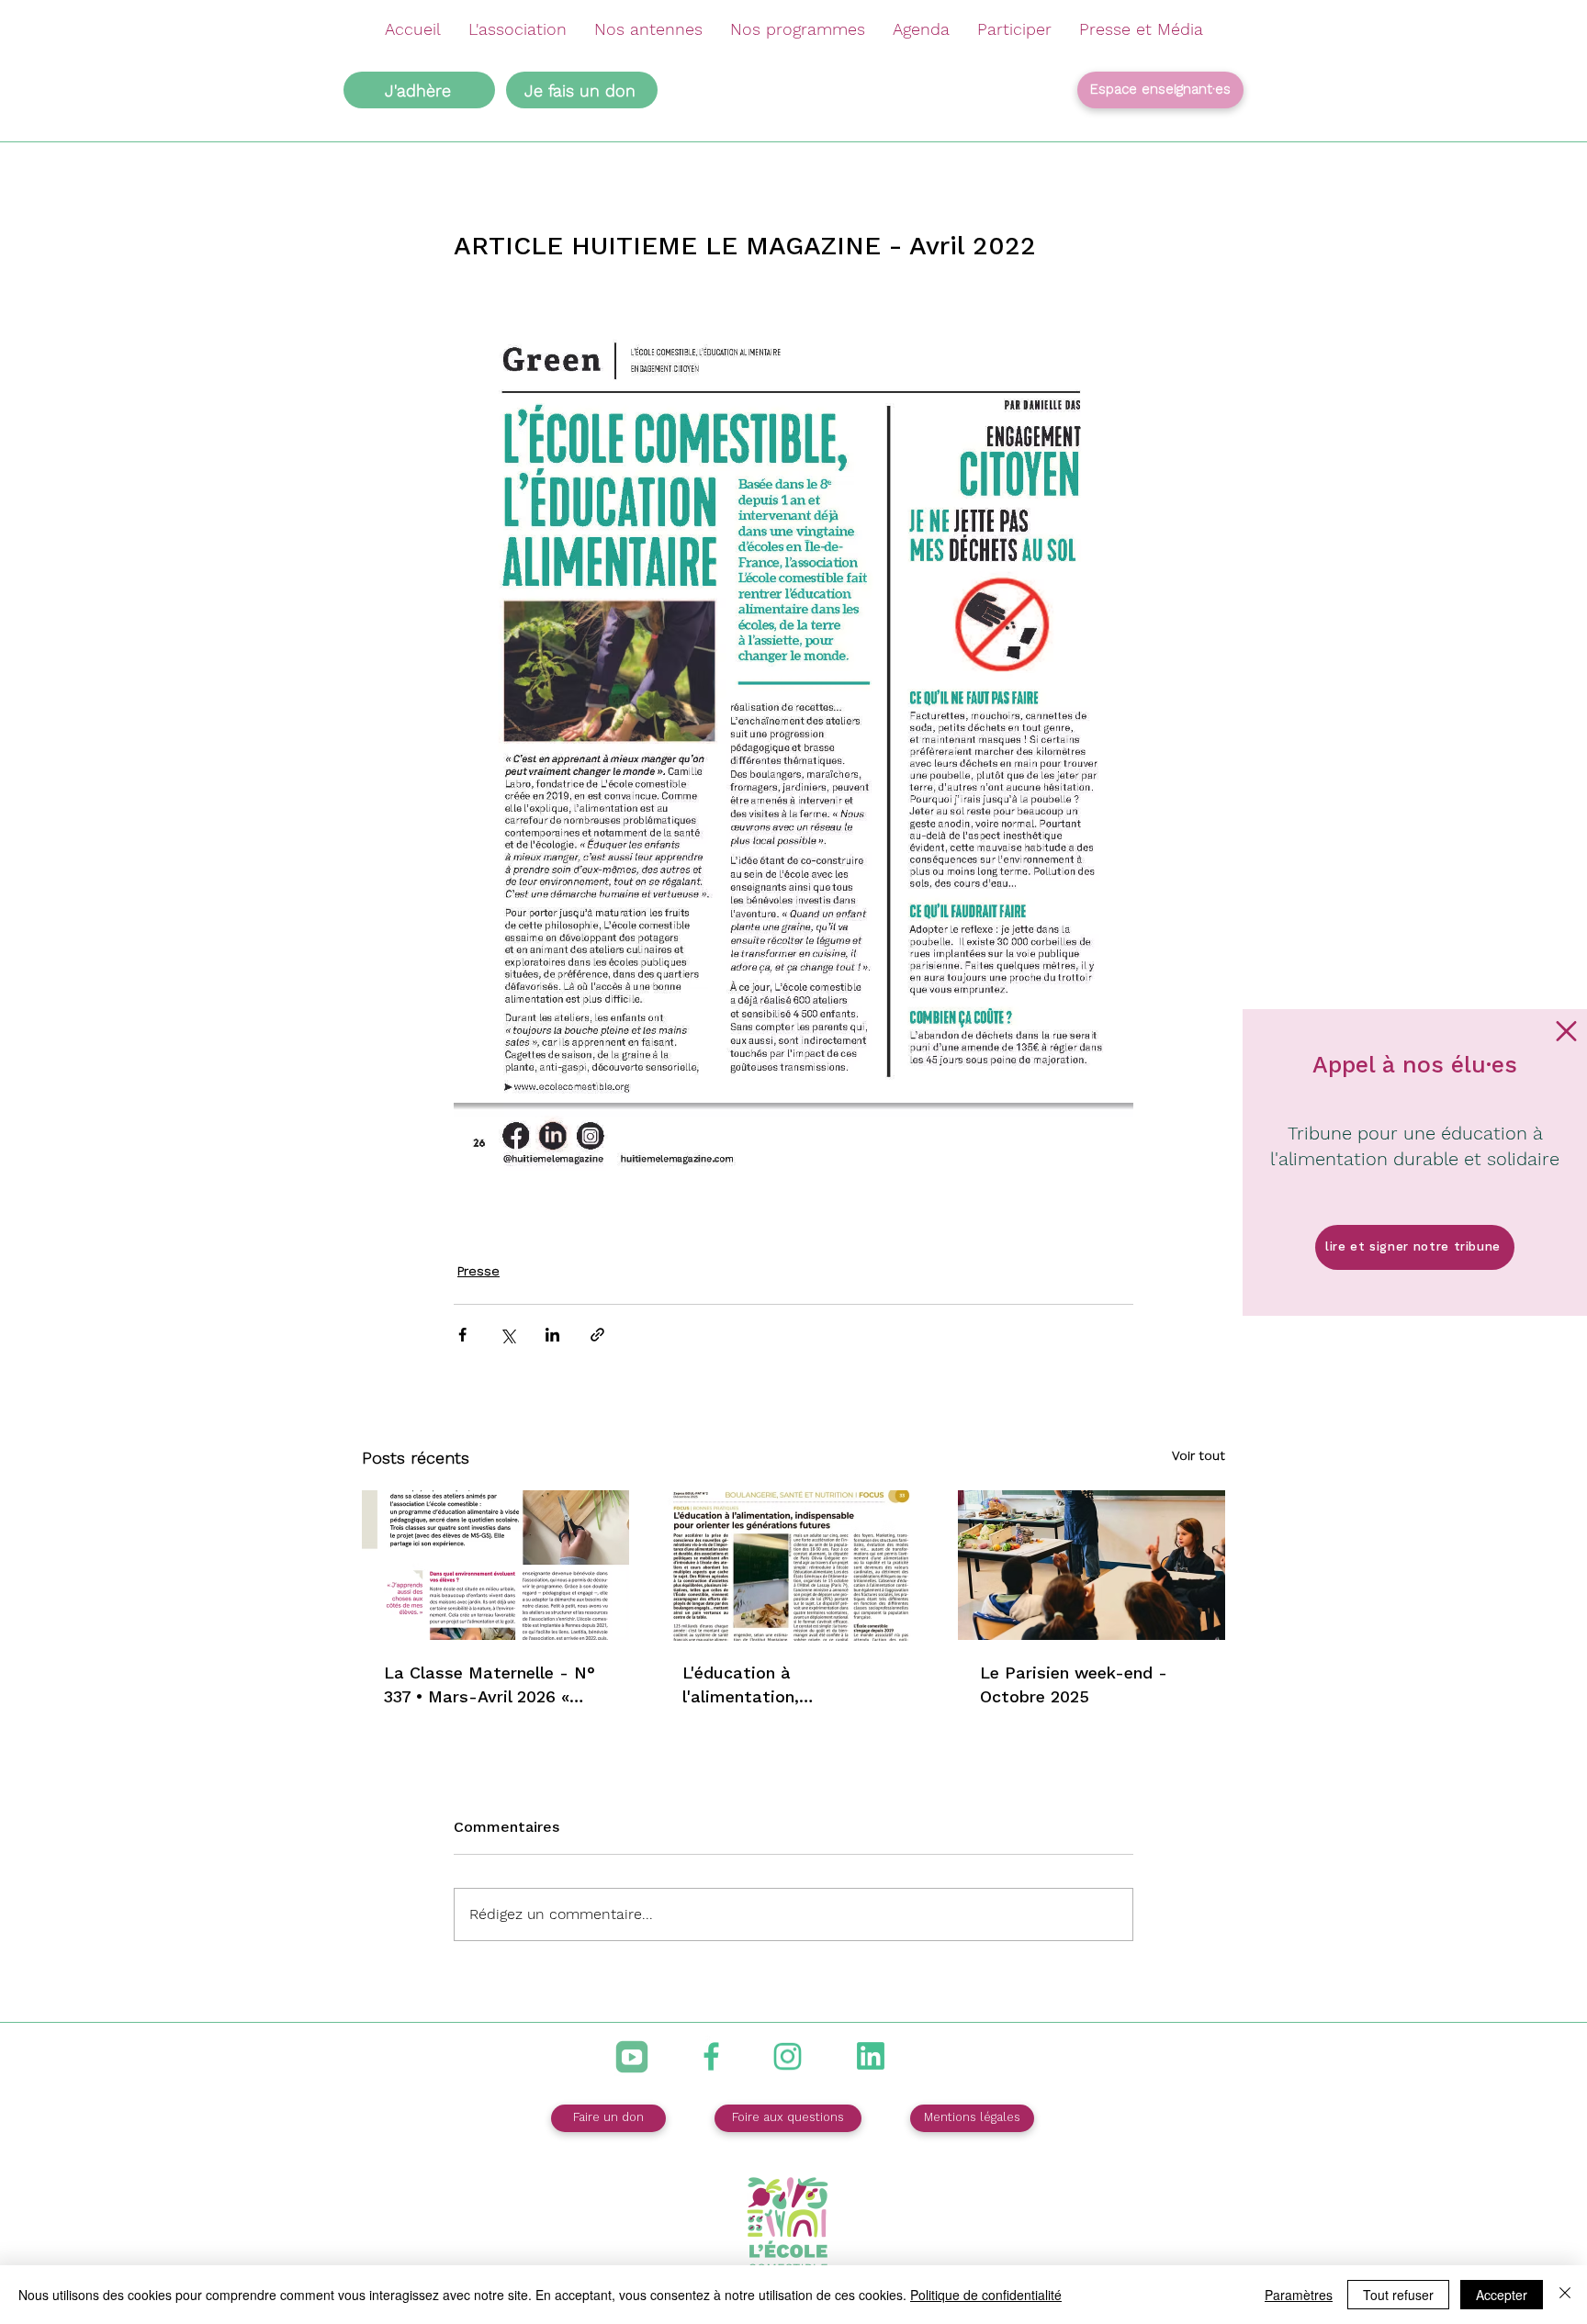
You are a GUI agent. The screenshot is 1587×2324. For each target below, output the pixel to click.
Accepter (1502, 2295)
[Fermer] (1565, 2295)
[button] (1566, 1031)
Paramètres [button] (1299, 2295)
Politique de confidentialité (986, 2295)
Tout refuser (1398, 2295)
